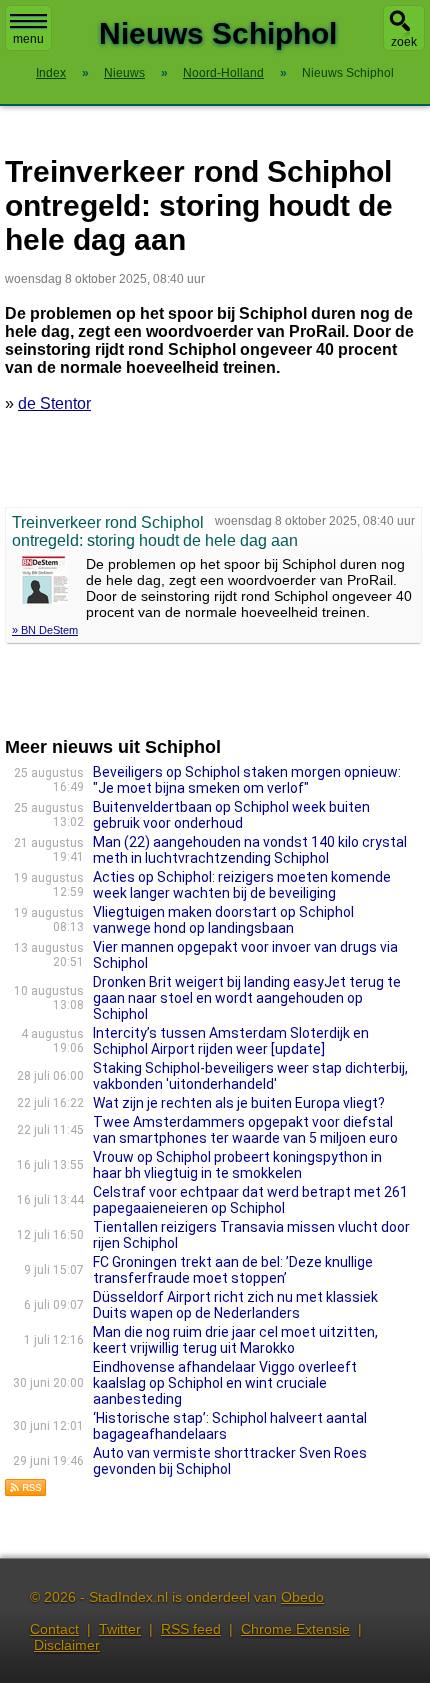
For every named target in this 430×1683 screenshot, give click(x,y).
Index (51, 73)
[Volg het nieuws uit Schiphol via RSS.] (26, 1491)
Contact (54, 1629)
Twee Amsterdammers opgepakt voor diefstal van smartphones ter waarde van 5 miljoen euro (245, 1130)
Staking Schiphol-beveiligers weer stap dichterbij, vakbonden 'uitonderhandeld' (250, 1076)
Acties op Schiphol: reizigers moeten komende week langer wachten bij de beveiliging (242, 885)
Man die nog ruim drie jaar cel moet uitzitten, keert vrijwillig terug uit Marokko (235, 1340)
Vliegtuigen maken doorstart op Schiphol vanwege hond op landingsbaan (223, 920)
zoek (404, 42)
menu (28, 39)
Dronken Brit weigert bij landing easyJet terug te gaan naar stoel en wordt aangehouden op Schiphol (247, 998)
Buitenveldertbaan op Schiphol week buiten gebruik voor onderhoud (231, 815)
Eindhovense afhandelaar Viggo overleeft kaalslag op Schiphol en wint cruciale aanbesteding (225, 1383)
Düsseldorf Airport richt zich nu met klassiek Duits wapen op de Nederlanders (235, 1305)
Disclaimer (67, 1645)
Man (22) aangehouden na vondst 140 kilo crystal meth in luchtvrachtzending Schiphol (250, 850)
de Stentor (54, 403)
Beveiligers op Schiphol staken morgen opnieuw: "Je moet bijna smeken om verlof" (247, 780)
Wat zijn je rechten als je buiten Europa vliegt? (239, 1103)
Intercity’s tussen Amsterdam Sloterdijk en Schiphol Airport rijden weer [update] (231, 1041)
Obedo (302, 1597)
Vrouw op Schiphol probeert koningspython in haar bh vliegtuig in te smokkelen (237, 1165)
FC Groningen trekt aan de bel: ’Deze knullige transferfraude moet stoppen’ (233, 1270)
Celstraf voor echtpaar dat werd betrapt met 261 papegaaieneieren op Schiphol (250, 1200)
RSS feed (191, 1629)
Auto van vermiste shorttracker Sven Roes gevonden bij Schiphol (230, 1461)
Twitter (120, 1629)
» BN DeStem (45, 630)
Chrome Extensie (295, 1629)
